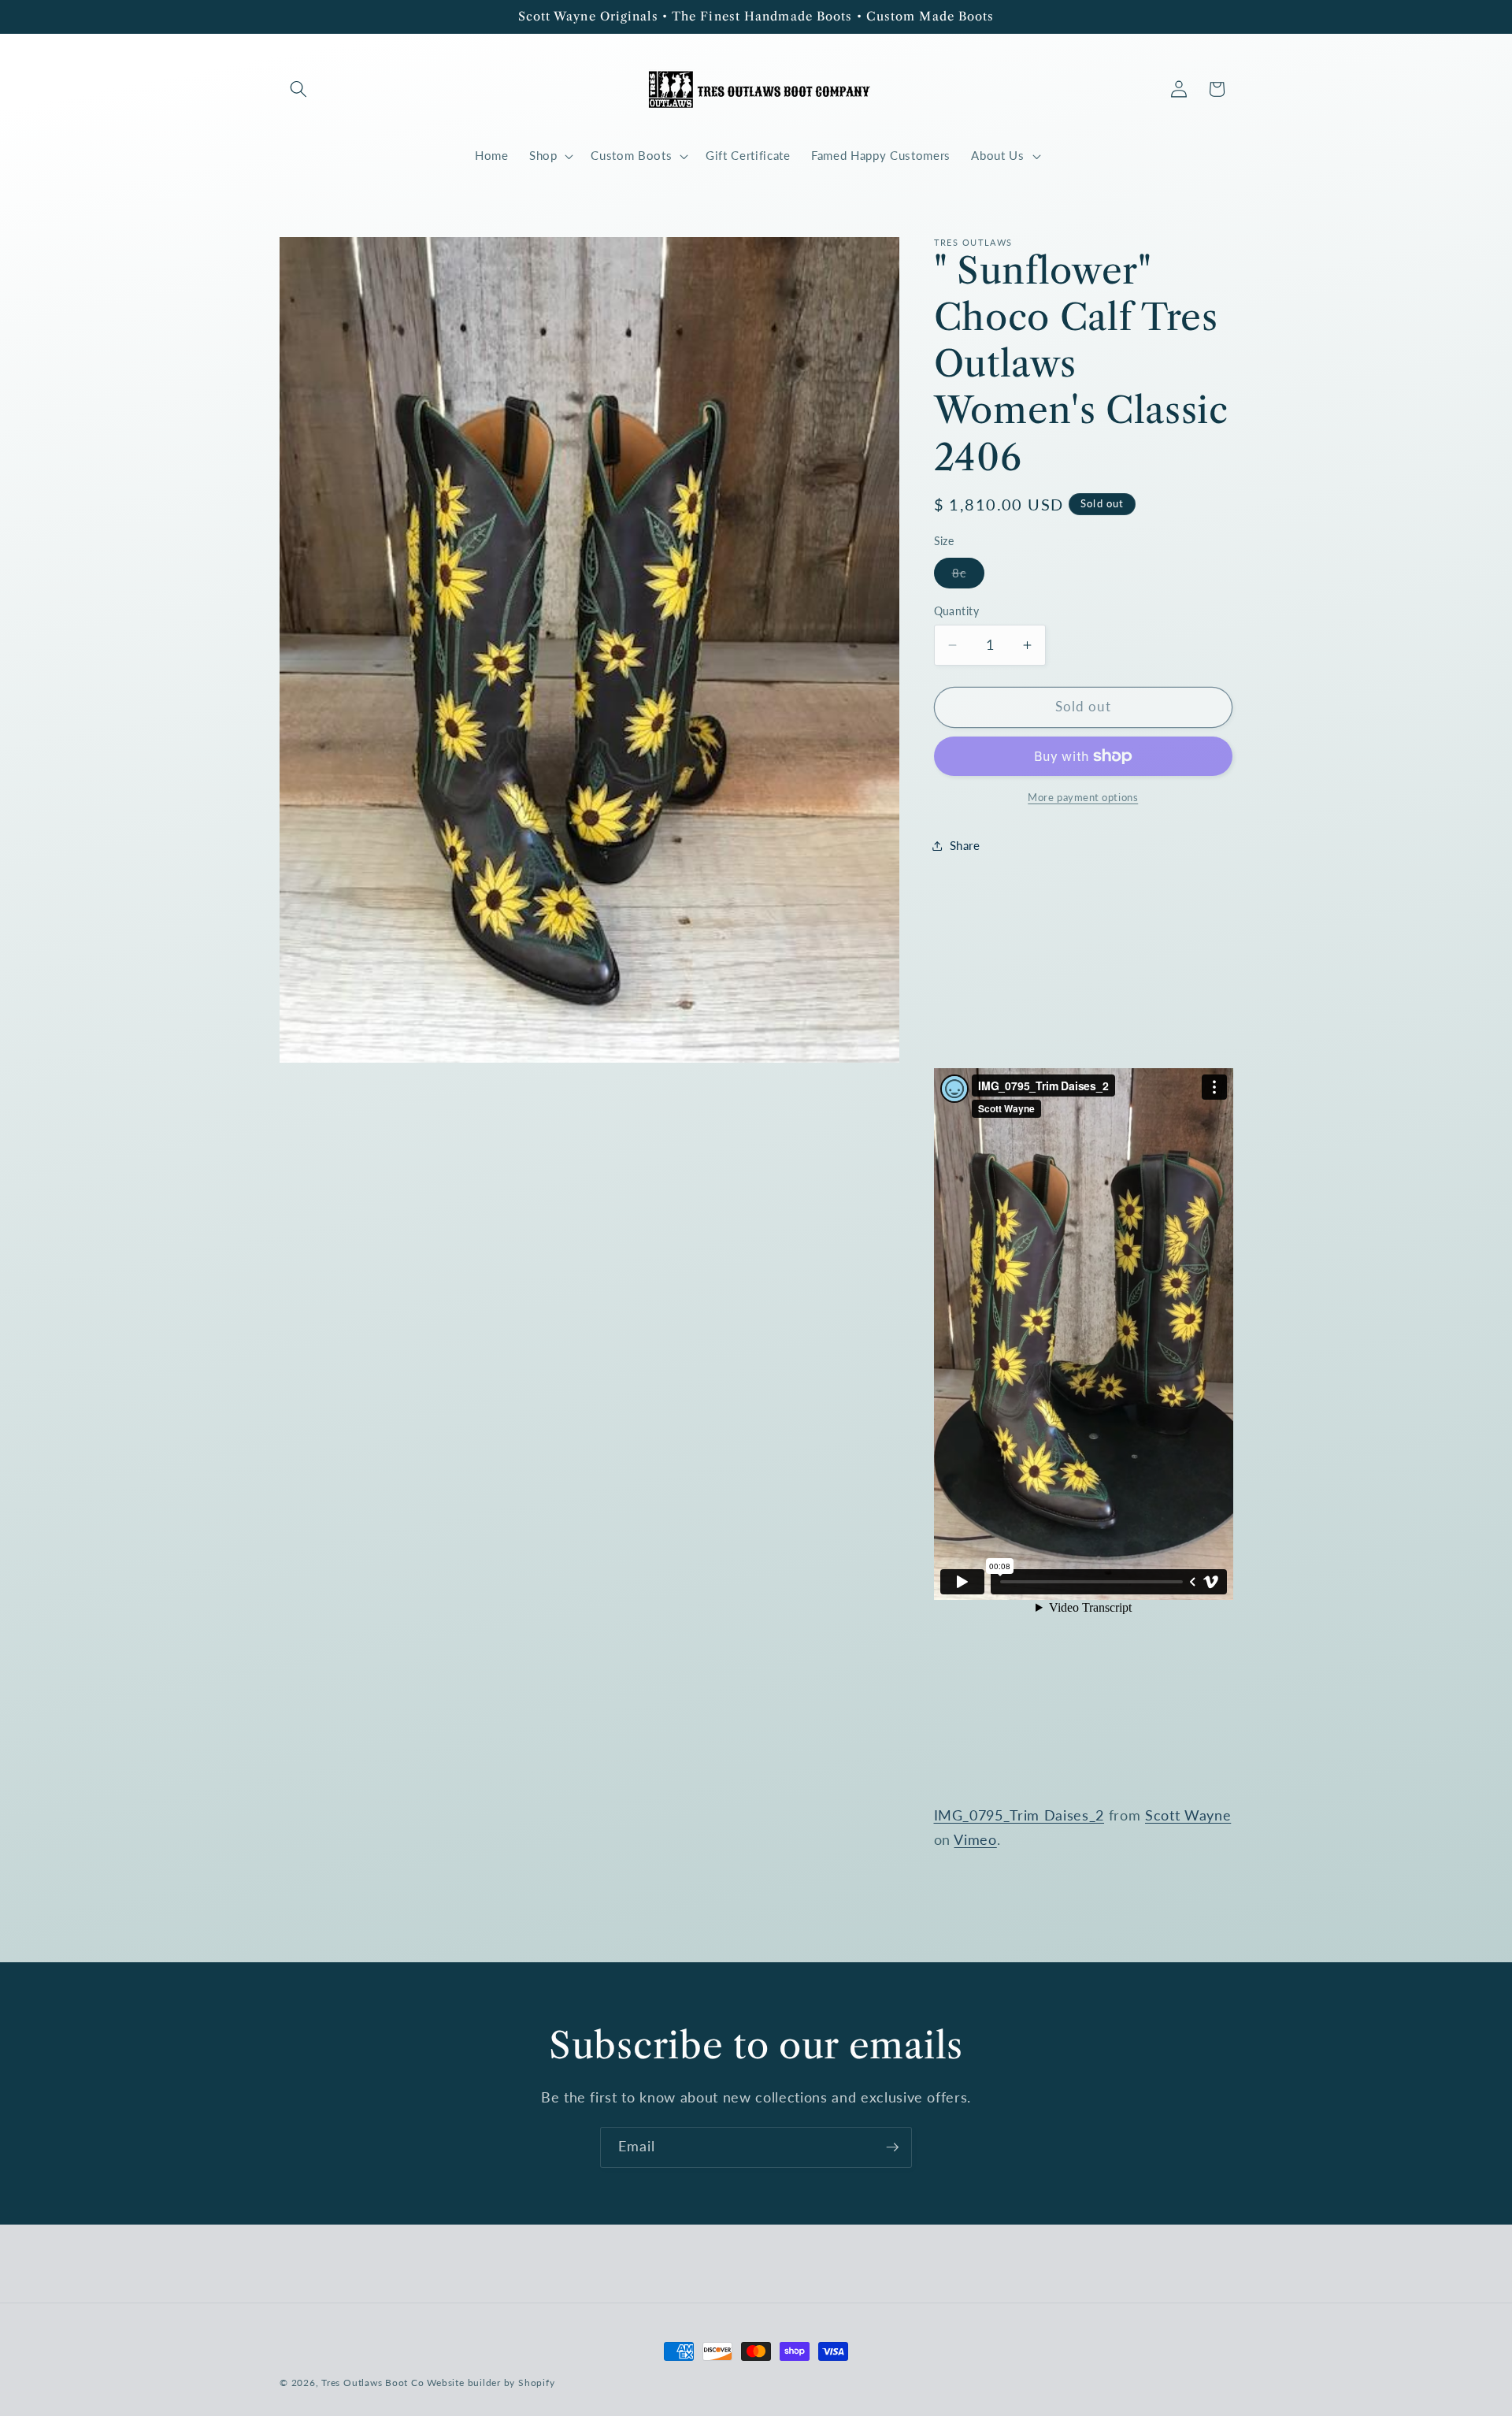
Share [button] (965, 845)
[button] (298, 89)
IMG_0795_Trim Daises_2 (1019, 1815)
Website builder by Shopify (491, 2383)
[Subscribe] (892, 2147)
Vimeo (975, 1840)
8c (968, 577)
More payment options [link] (1083, 797)
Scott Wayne (1188, 1815)
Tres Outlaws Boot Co (372, 2383)
